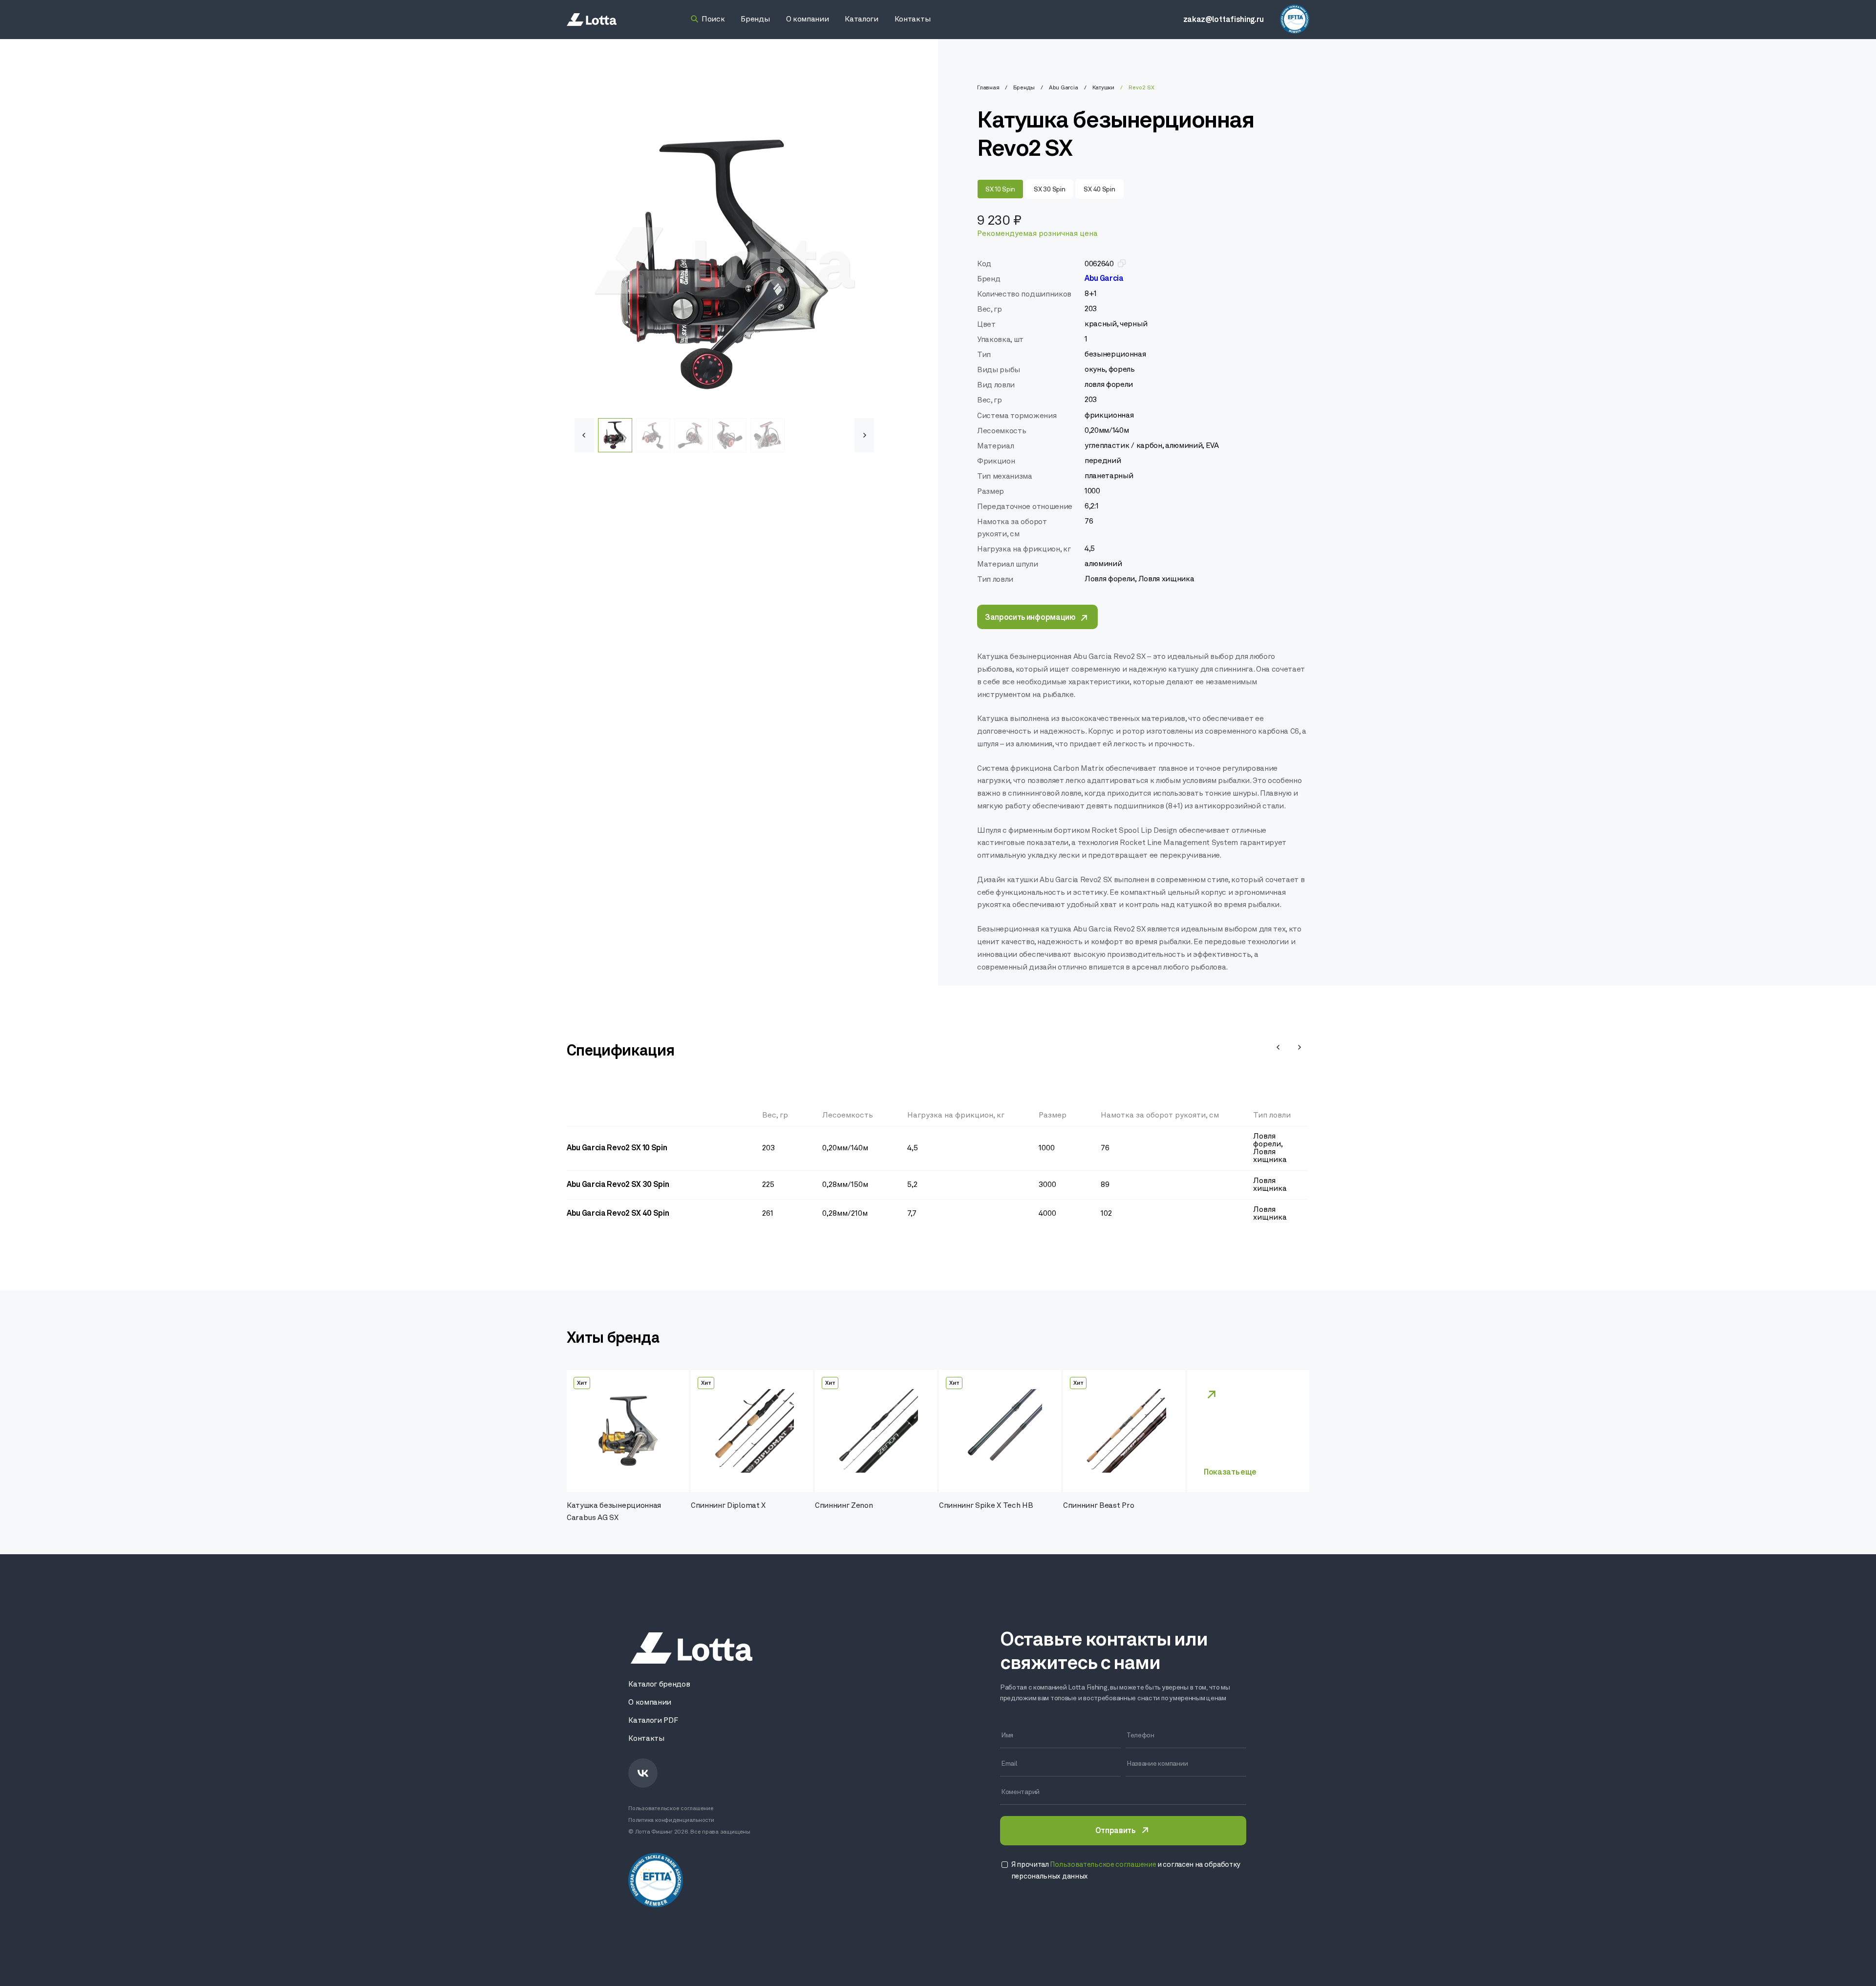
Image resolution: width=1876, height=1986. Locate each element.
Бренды (1024, 88)
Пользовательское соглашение (671, 1809)
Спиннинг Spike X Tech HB (986, 1506)
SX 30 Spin (1049, 190)
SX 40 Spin (1099, 190)
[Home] (592, 20)
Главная (988, 88)
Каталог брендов (659, 1685)
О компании (650, 1703)
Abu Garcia (1064, 88)
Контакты (646, 1739)
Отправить (1115, 1831)
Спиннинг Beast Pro (1098, 1506)
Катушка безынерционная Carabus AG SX (614, 1512)
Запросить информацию (1030, 618)
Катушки (1103, 88)
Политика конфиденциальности (671, 1820)
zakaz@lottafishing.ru (1224, 20)
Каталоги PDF (653, 1721)
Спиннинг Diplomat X (728, 1506)
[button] (864, 435)
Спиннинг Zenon (844, 1506)
